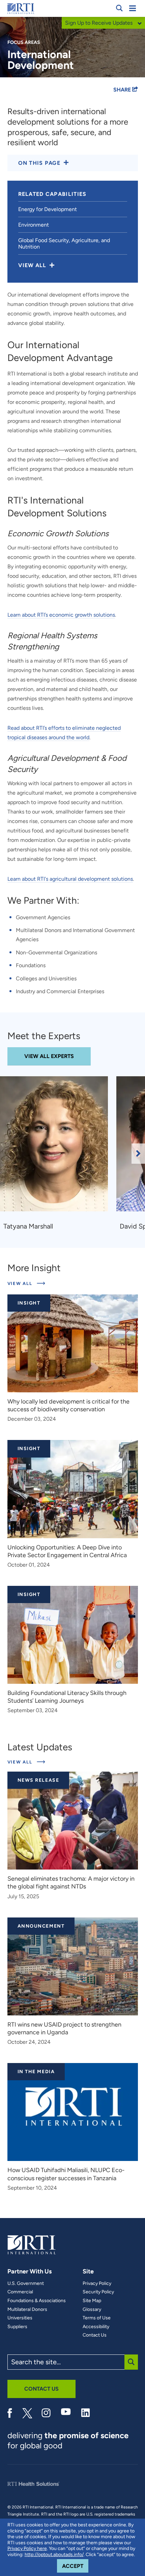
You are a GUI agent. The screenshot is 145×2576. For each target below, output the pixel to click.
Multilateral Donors (27, 2310)
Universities (20, 2318)
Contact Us (95, 2335)
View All (26, 1283)
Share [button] (123, 90)
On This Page (39, 163)
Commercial (20, 2292)
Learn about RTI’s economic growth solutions (61, 615)
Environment (34, 225)
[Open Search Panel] (119, 8)
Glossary (92, 2310)
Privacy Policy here (27, 2548)
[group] (58, 1154)
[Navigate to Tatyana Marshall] (56, 1147)
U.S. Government (26, 2284)
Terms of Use (97, 2318)
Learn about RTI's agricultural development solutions (70, 879)
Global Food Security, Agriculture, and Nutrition (64, 243)
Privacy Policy (97, 2284)
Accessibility (96, 2327)
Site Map (92, 2301)
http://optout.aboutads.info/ (54, 2555)
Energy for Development (48, 209)
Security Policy (98, 2292)
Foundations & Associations (37, 2301)
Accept (75, 2566)
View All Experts (49, 1056)
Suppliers (17, 2327)
